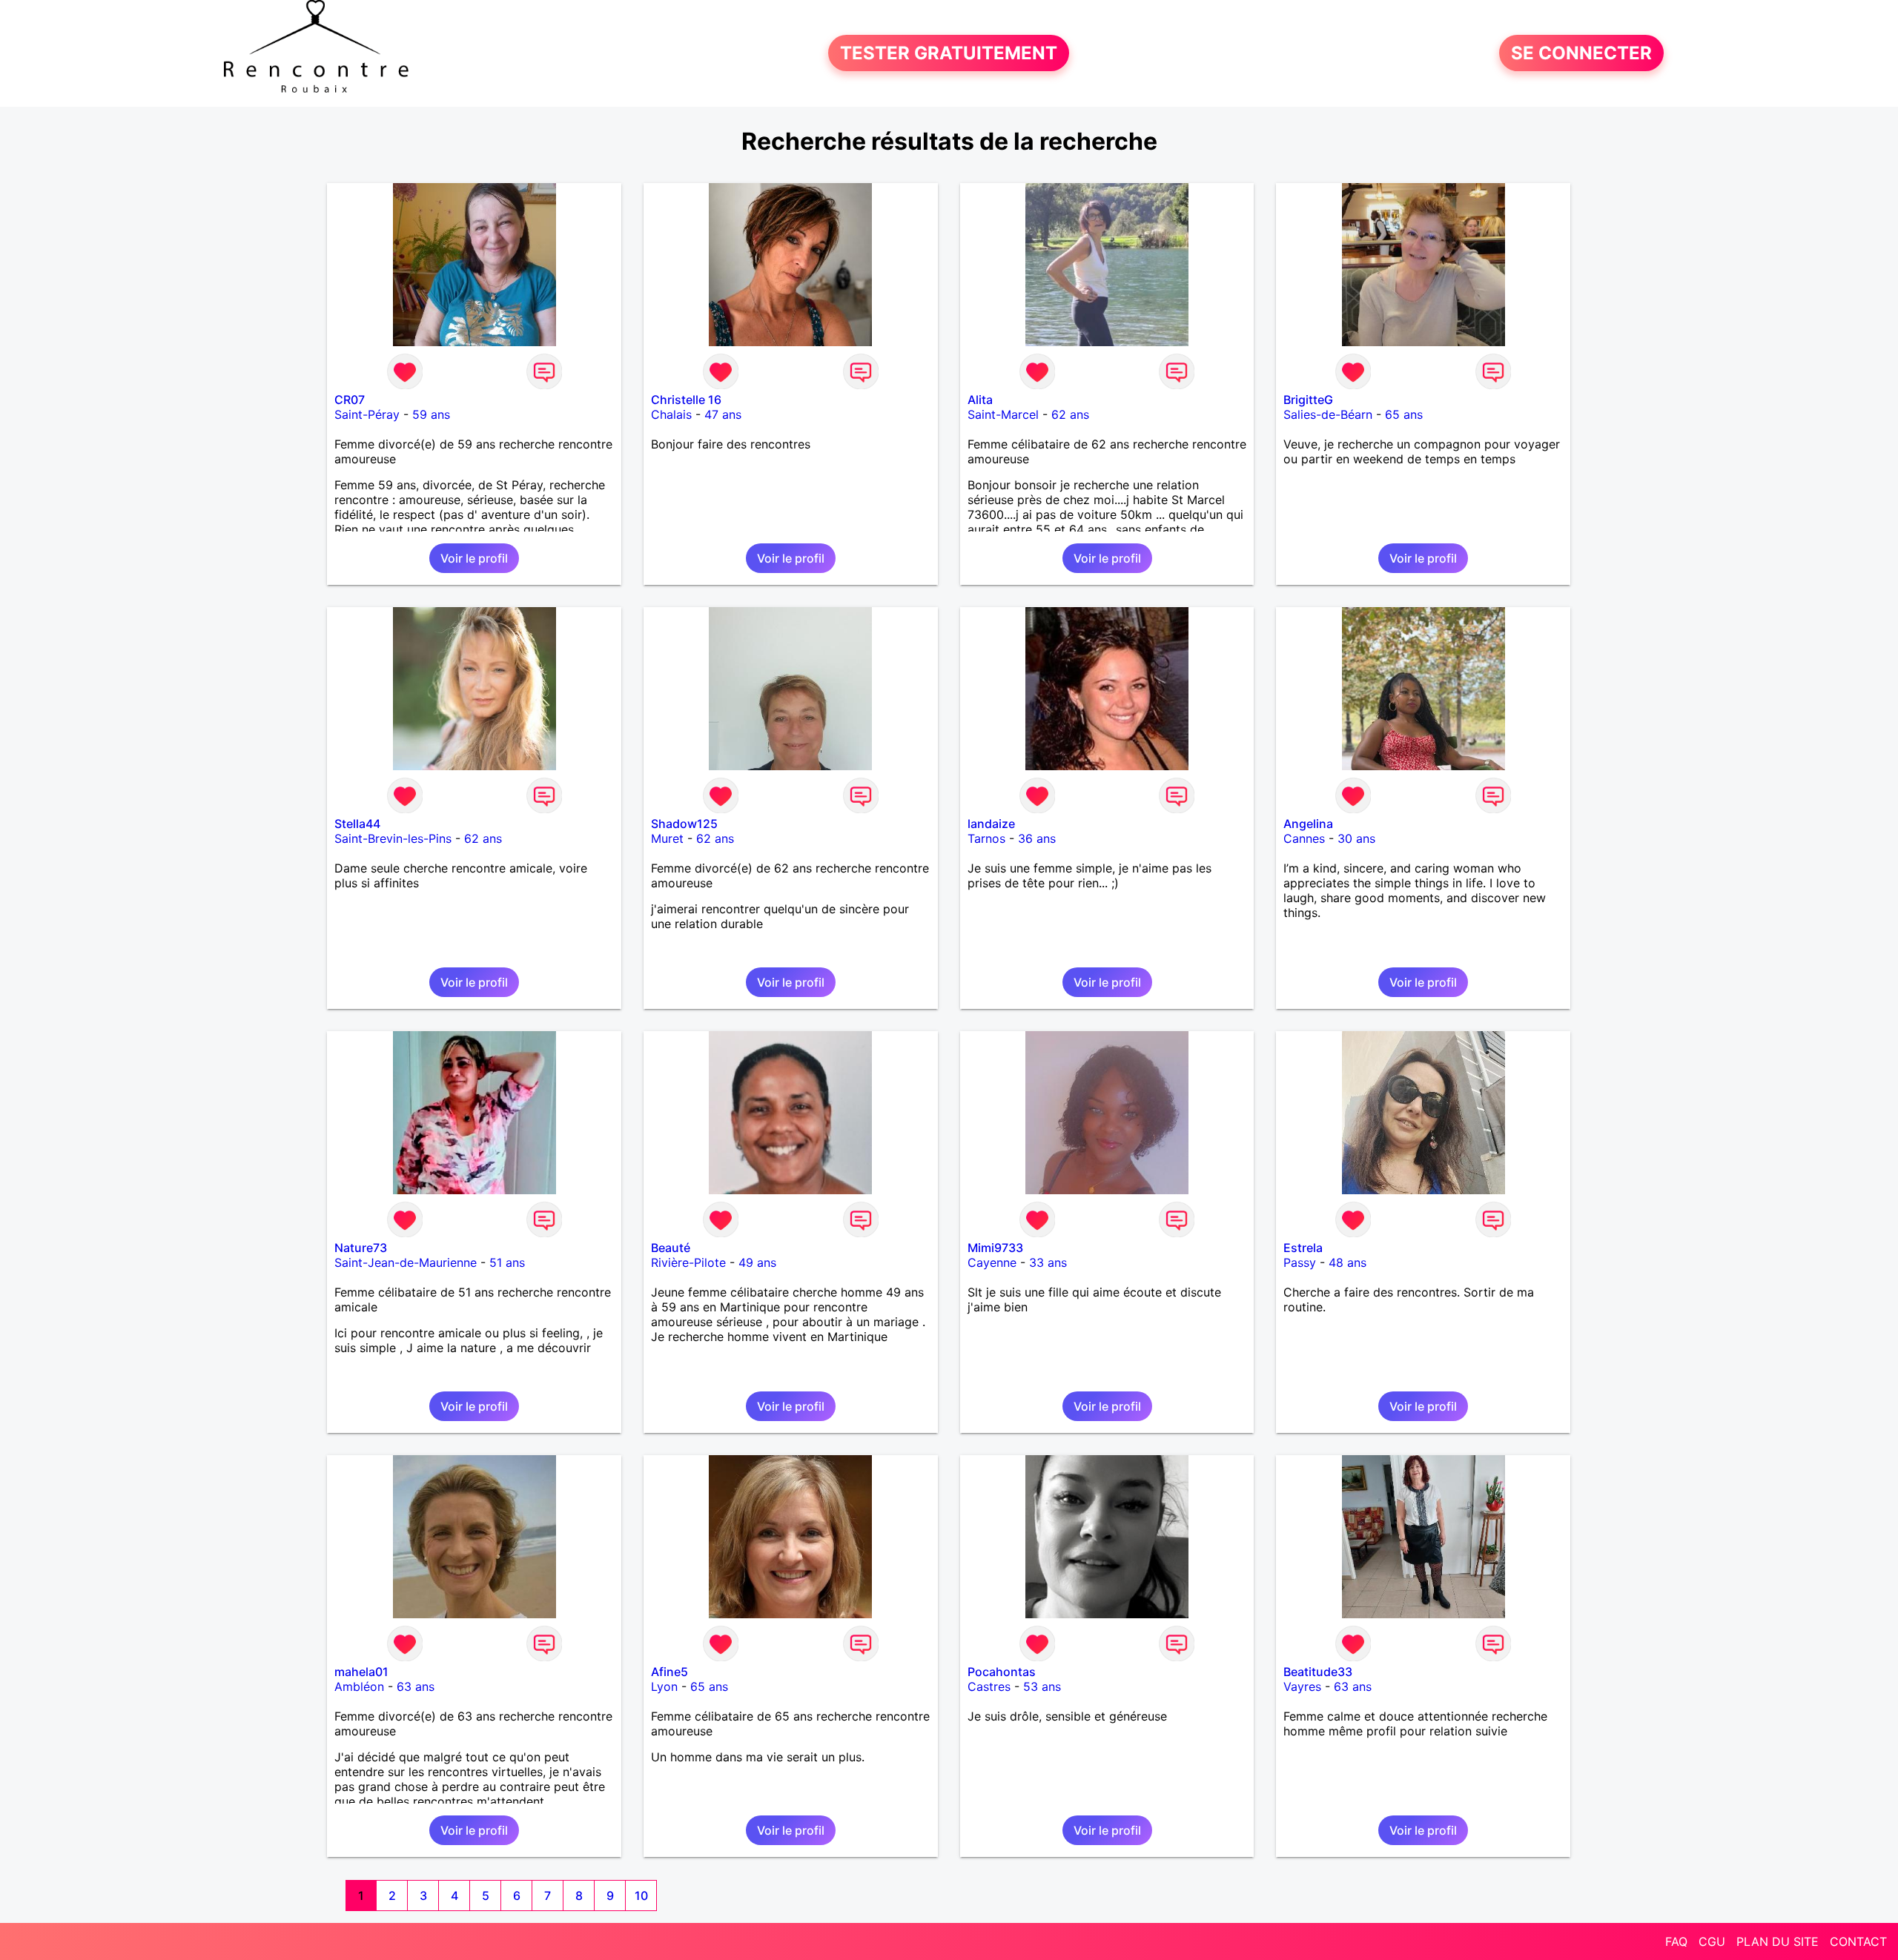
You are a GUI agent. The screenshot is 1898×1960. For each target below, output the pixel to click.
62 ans (1070, 414)
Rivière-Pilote (688, 1262)
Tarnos (986, 838)
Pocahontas (1002, 1672)
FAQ (1676, 1941)
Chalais (671, 414)
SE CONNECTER (1581, 53)
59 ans (431, 414)
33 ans (1048, 1262)
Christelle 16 (686, 400)
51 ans (507, 1262)
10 (641, 1896)
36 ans (1037, 838)
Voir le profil (474, 558)
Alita (980, 400)
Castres (989, 1686)
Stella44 (357, 824)
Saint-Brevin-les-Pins (393, 838)
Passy (1300, 1262)
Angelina (1308, 824)
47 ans (723, 414)
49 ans (757, 1262)
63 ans (416, 1686)
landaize (991, 824)
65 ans (1404, 414)
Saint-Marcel (1003, 414)
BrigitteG (1308, 400)
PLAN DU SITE (1778, 1941)
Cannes (1304, 838)
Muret (667, 838)
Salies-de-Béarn (1328, 414)
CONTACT (1858, 1941)
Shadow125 (684, 824)
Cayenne (992, 1262)
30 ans (1356, 838)
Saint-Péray (367, 414)
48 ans (1348, 1262)
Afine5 (669, 1672)
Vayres (1302, 1686)
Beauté (671, 1248)
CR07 (350, 400)
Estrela (1303, 1248)
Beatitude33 (1318, 1672)
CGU (1712, 1941)
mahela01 (361, 1672)
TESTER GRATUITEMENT (949, 53)
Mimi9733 (995, 1248)
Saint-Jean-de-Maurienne (406, 1262)
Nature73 (361, 1248)
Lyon (664, 1686)
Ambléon (359, 1686)
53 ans (1042, 1686)
